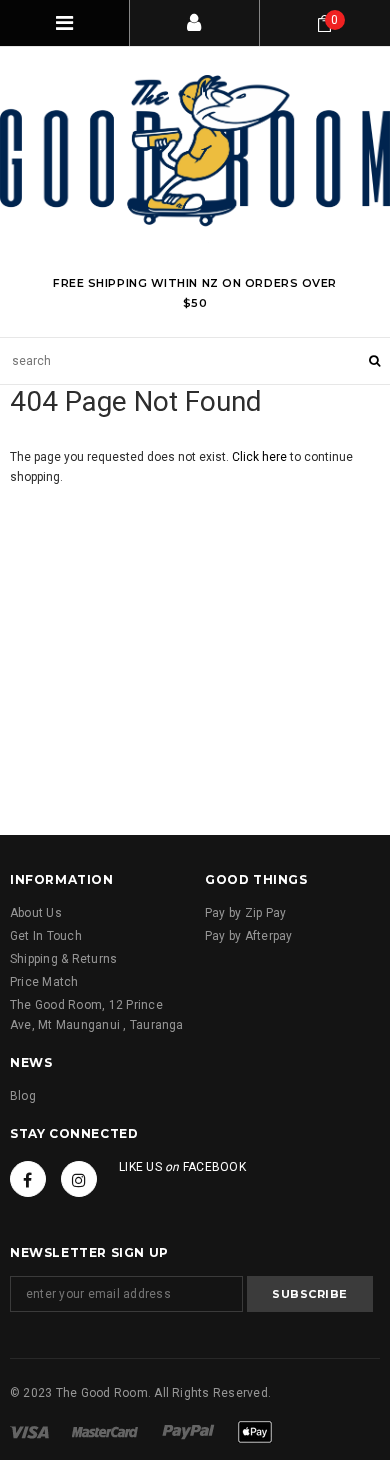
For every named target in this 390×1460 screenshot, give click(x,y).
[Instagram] (79, 1179)
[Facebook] (28, 1179)
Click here (261, 457)
